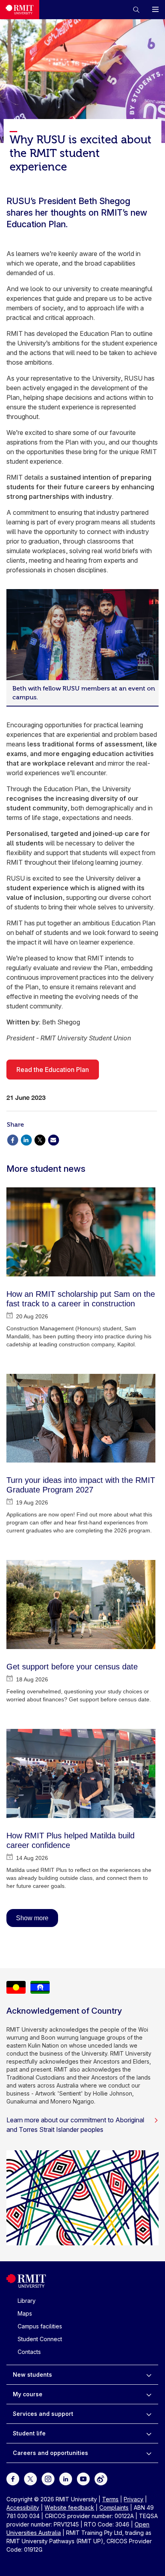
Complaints (114, 2508)
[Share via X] (40, 1139)
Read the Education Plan (53, 1070)
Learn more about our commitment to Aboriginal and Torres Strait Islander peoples (75, 2125)
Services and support (43, 2414)
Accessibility (23, 2508)
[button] (136, 10)
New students (32, 2375)
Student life (29, 2433)
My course (28, 2394)
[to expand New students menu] (149, 2375)
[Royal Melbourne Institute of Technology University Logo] (20, 10)
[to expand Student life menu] (149, 2433)
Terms (110, 2499)
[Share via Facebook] (12, 1139)
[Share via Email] (53, 1139)
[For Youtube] (83, 2478)
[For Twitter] (30, 2478)
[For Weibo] (101, 2478)
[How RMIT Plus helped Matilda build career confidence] (81, 1773)
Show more (32, 1918)
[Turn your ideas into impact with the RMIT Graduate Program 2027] (81, 1418)
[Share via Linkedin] (26, 1139)
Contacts (29, 2352)
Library (27, 2301)
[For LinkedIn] (66, 2478)
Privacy (134, 2499)
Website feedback (69, 2508)
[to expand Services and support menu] (149, 2414)
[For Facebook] (13, 2478)
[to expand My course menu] (149, 2394)
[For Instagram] (48, 2478)
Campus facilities (40, 2326)
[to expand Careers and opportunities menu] (149, 2453)
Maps (25, 2313)
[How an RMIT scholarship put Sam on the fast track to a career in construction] (81, 1232)
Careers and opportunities (50, 2453)
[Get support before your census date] (81, 1605)
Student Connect (40, 2339)
